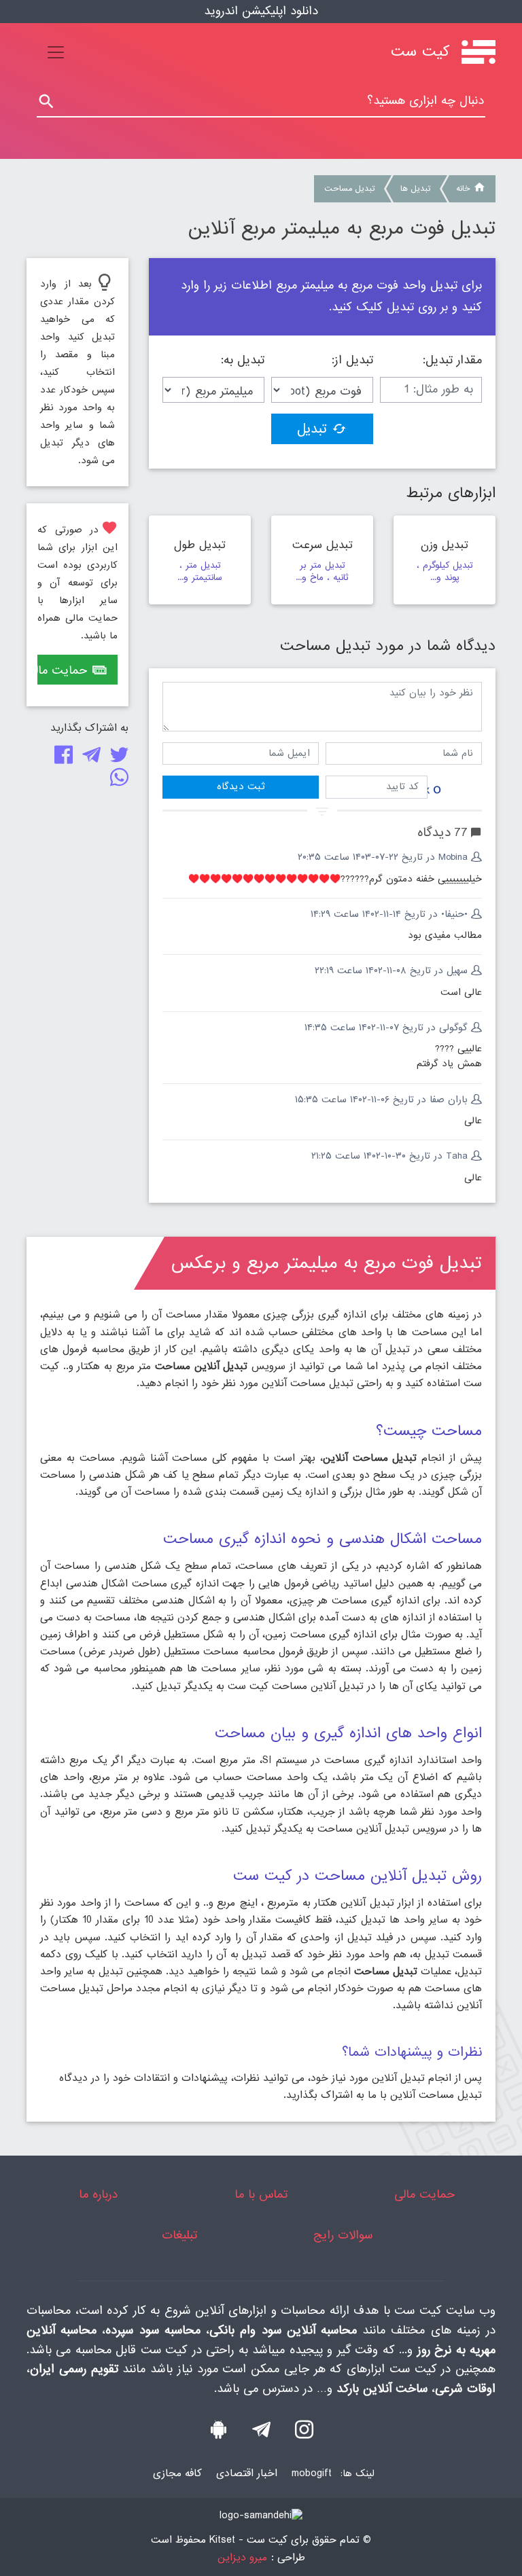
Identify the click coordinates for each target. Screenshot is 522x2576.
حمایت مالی (62, 671)
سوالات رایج (343, 2235)
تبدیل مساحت (349, 189)
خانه (463, 189)
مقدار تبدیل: (452, 361)
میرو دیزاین (242, 2558)
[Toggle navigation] (56, 52)
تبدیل (312, 429)
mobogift (312, 2473)
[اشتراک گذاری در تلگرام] (89, 758)
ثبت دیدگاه (241, 786)
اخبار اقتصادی (247, 2473)
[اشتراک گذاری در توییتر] (117, 758)
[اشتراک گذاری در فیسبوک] (61, 758)
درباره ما (98, 2195)
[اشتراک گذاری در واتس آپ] (117, 781)
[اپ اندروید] (219, 2433)
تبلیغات (179, 2235)
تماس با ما (261, 2195)
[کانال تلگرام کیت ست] (261, 2433)
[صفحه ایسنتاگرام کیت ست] (304, 2433)
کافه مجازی (177, 2473)
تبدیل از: (352, 361)
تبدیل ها (415, 189)
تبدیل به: (243, 361)
